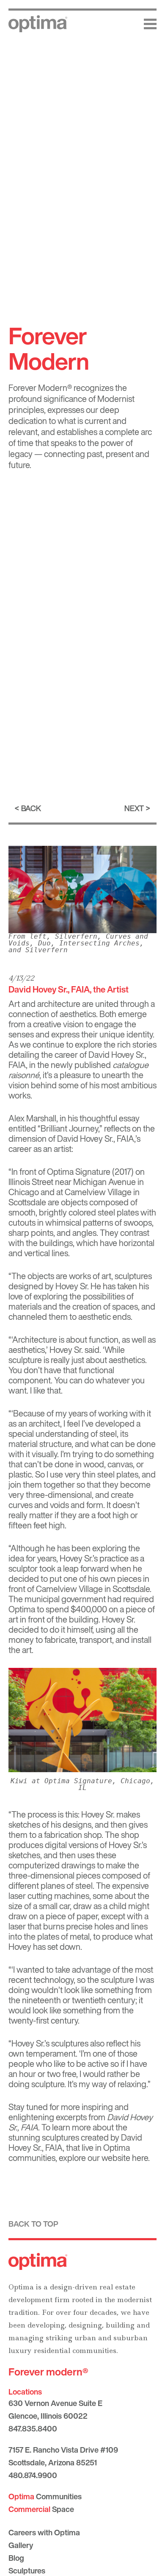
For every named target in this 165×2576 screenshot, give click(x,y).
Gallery (21, 2545)
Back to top (33, 2224)
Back (31, 808)
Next (134, 808)
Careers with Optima (44, 2532)
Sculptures (27, 2570)
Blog (16, 2558)
